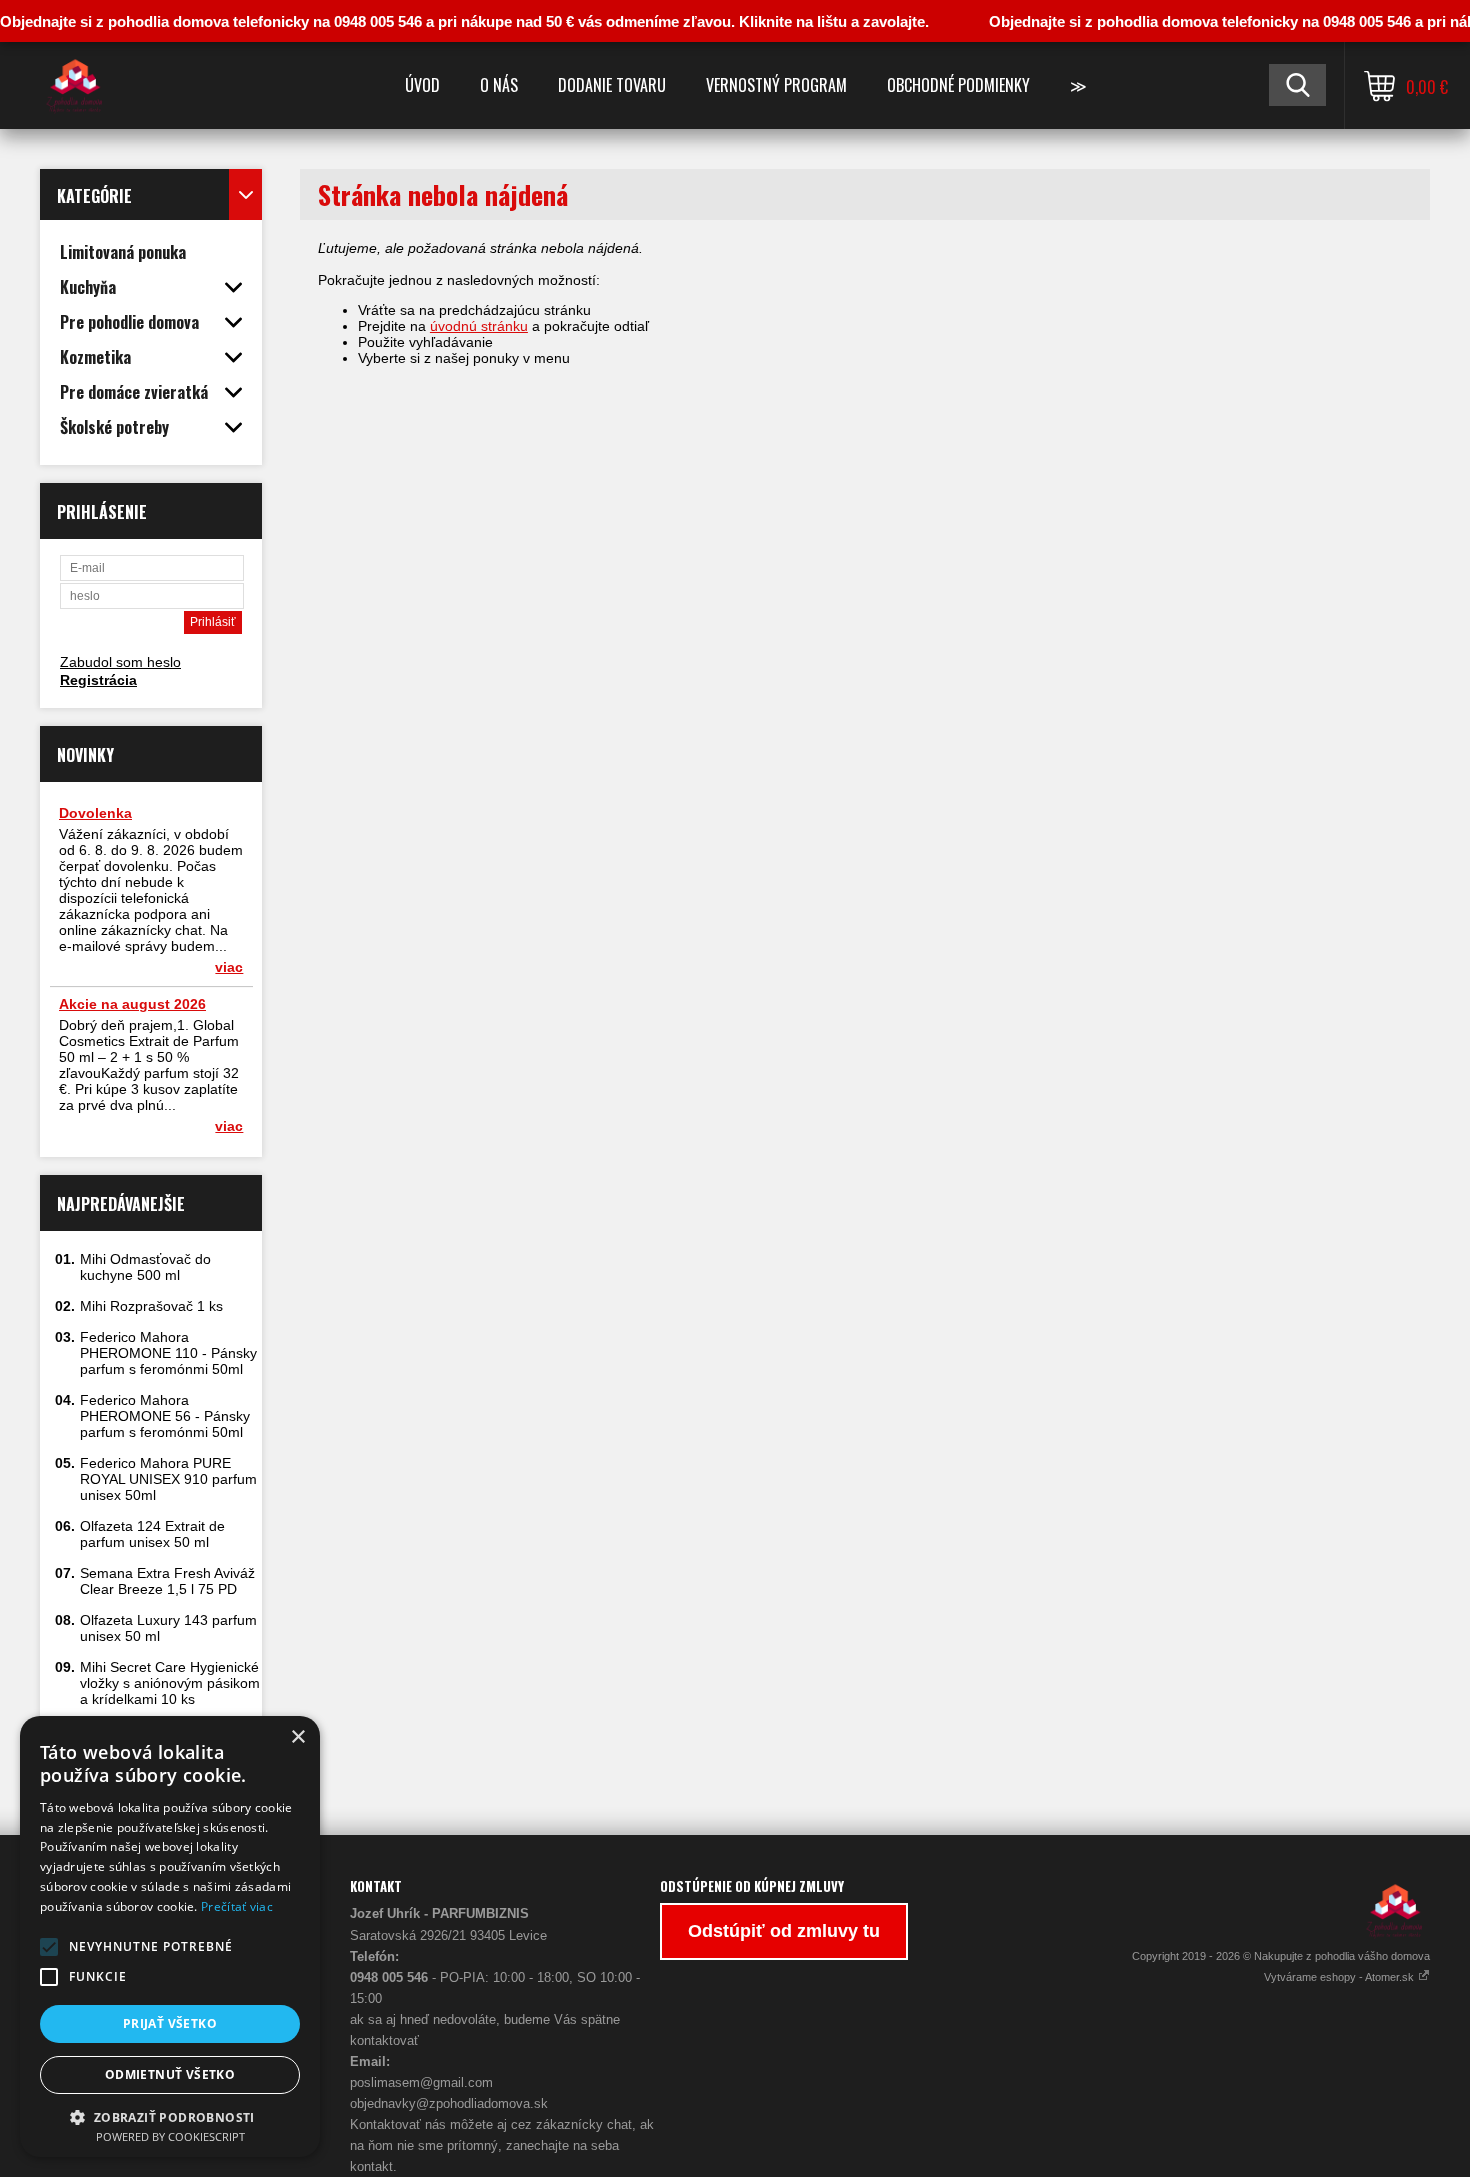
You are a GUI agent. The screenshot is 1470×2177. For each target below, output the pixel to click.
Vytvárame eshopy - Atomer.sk (1340, 1977)
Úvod (422, 85)
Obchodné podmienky (958, 85)
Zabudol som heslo (120, 662)
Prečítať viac (237, 1906)
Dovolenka (95, 813)
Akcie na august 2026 (132, 1004)
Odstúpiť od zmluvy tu (784, 1931)
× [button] (297, 1737)
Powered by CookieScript (170, 2136)
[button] (49, 1947)
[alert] (170, 1936)
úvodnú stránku (479, 326)
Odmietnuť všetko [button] (170, 2074)
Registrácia (98, 680)
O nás (499, 85)
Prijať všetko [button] (170, 2023)
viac (229, 967)
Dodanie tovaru (612, 85)
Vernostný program (776, 85)
